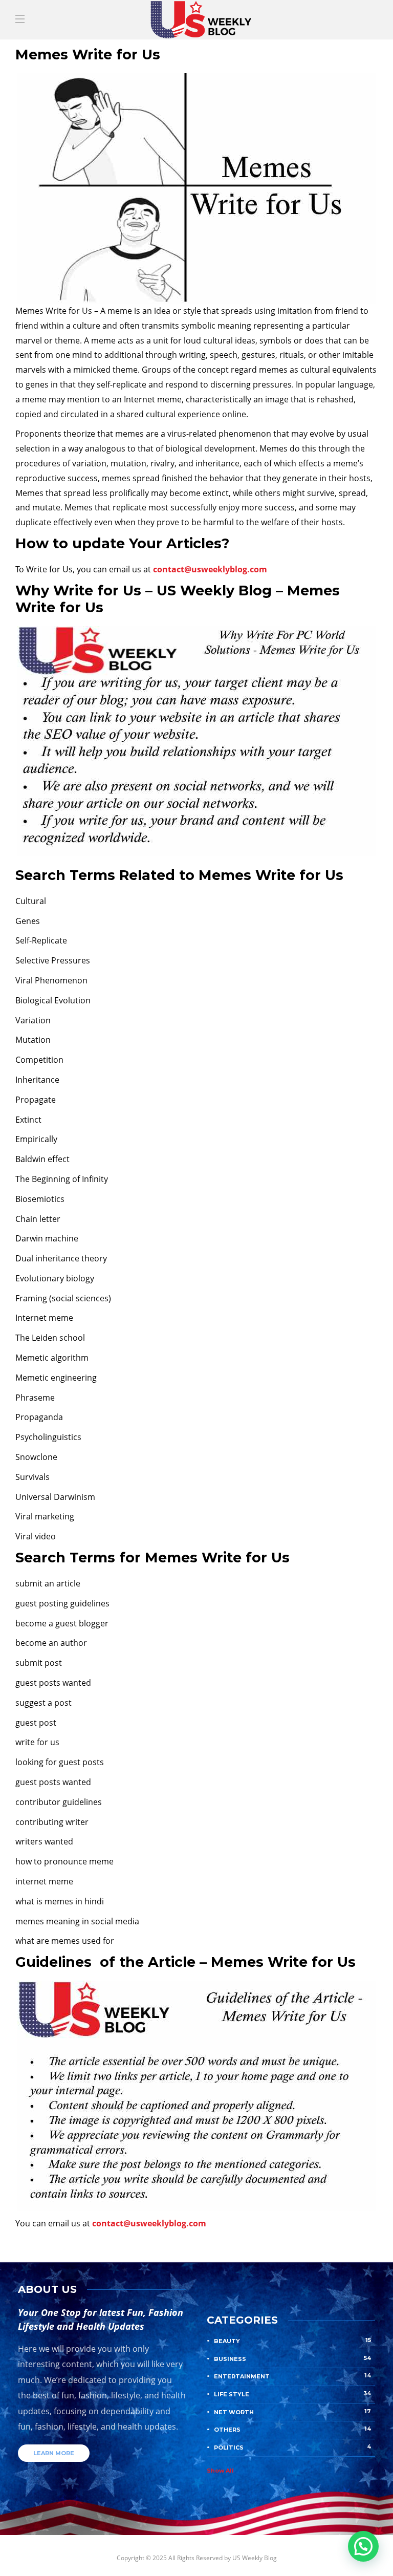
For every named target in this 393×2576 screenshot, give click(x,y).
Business (292, 2358)
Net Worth (292, 2412)
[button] (363, 2546)
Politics (292, 2447)
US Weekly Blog (255, 2558)
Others (292, 2429)
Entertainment (292, 2376)
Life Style (292, 2394)
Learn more (54, 2453)
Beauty (292, 2341)
